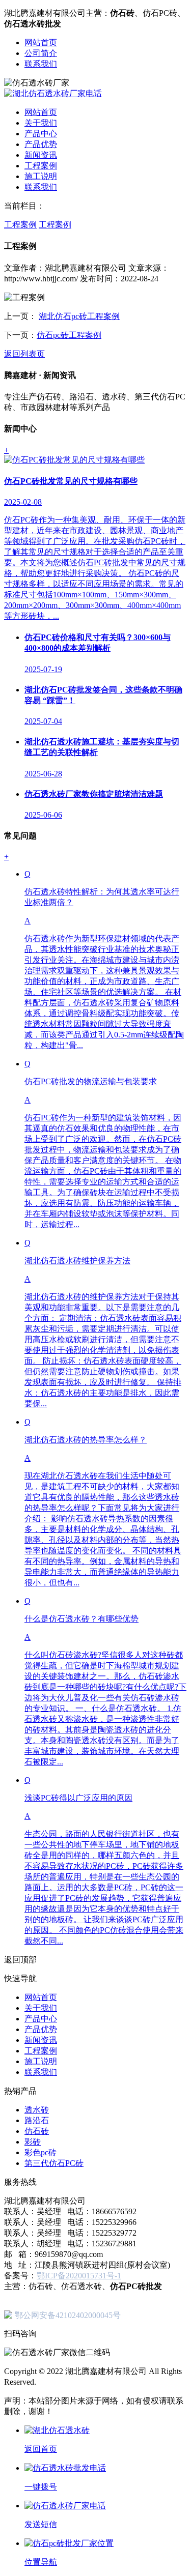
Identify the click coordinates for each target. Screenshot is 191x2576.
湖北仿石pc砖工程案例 (79, 316)
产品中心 (41, 134)
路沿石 (37, 2120)
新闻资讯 (41, 155)
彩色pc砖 (40, 2152)
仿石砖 (37, 2131)
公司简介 (41, 53)
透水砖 (37, 2110)
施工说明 (41, 176)
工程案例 (41, 166)
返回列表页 (24, 354)
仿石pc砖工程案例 (69, 335)
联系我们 (41, 64)
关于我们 (41, 123)
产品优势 (41, 144)
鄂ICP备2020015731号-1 (79, 2276)
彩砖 (33, 2142)
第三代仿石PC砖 (54, 2163)
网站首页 (41, 42)
